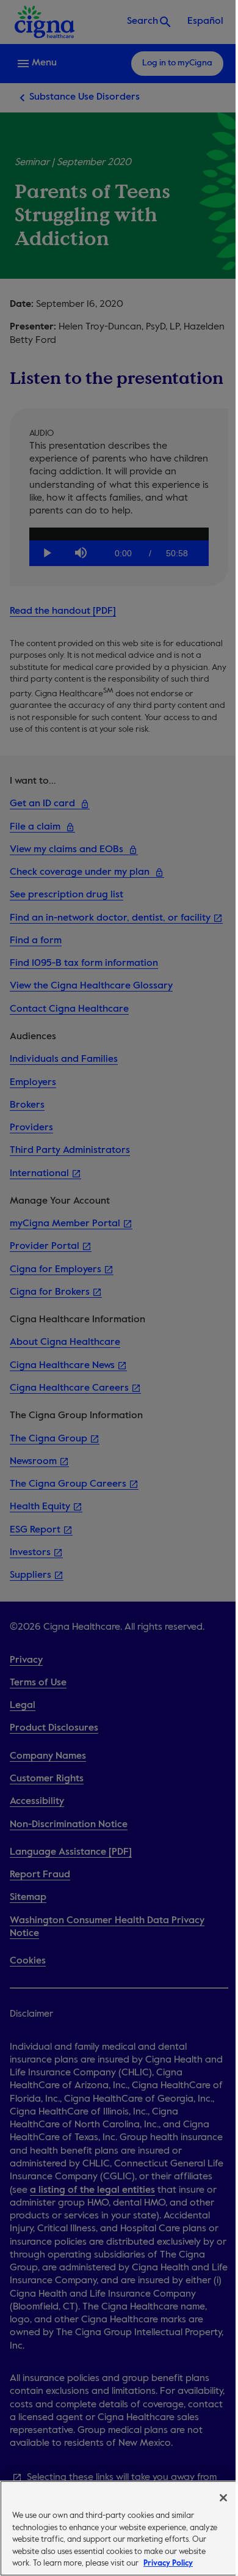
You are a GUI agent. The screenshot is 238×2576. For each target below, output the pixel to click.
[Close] (223, 2498)
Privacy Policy (168, 2563)
